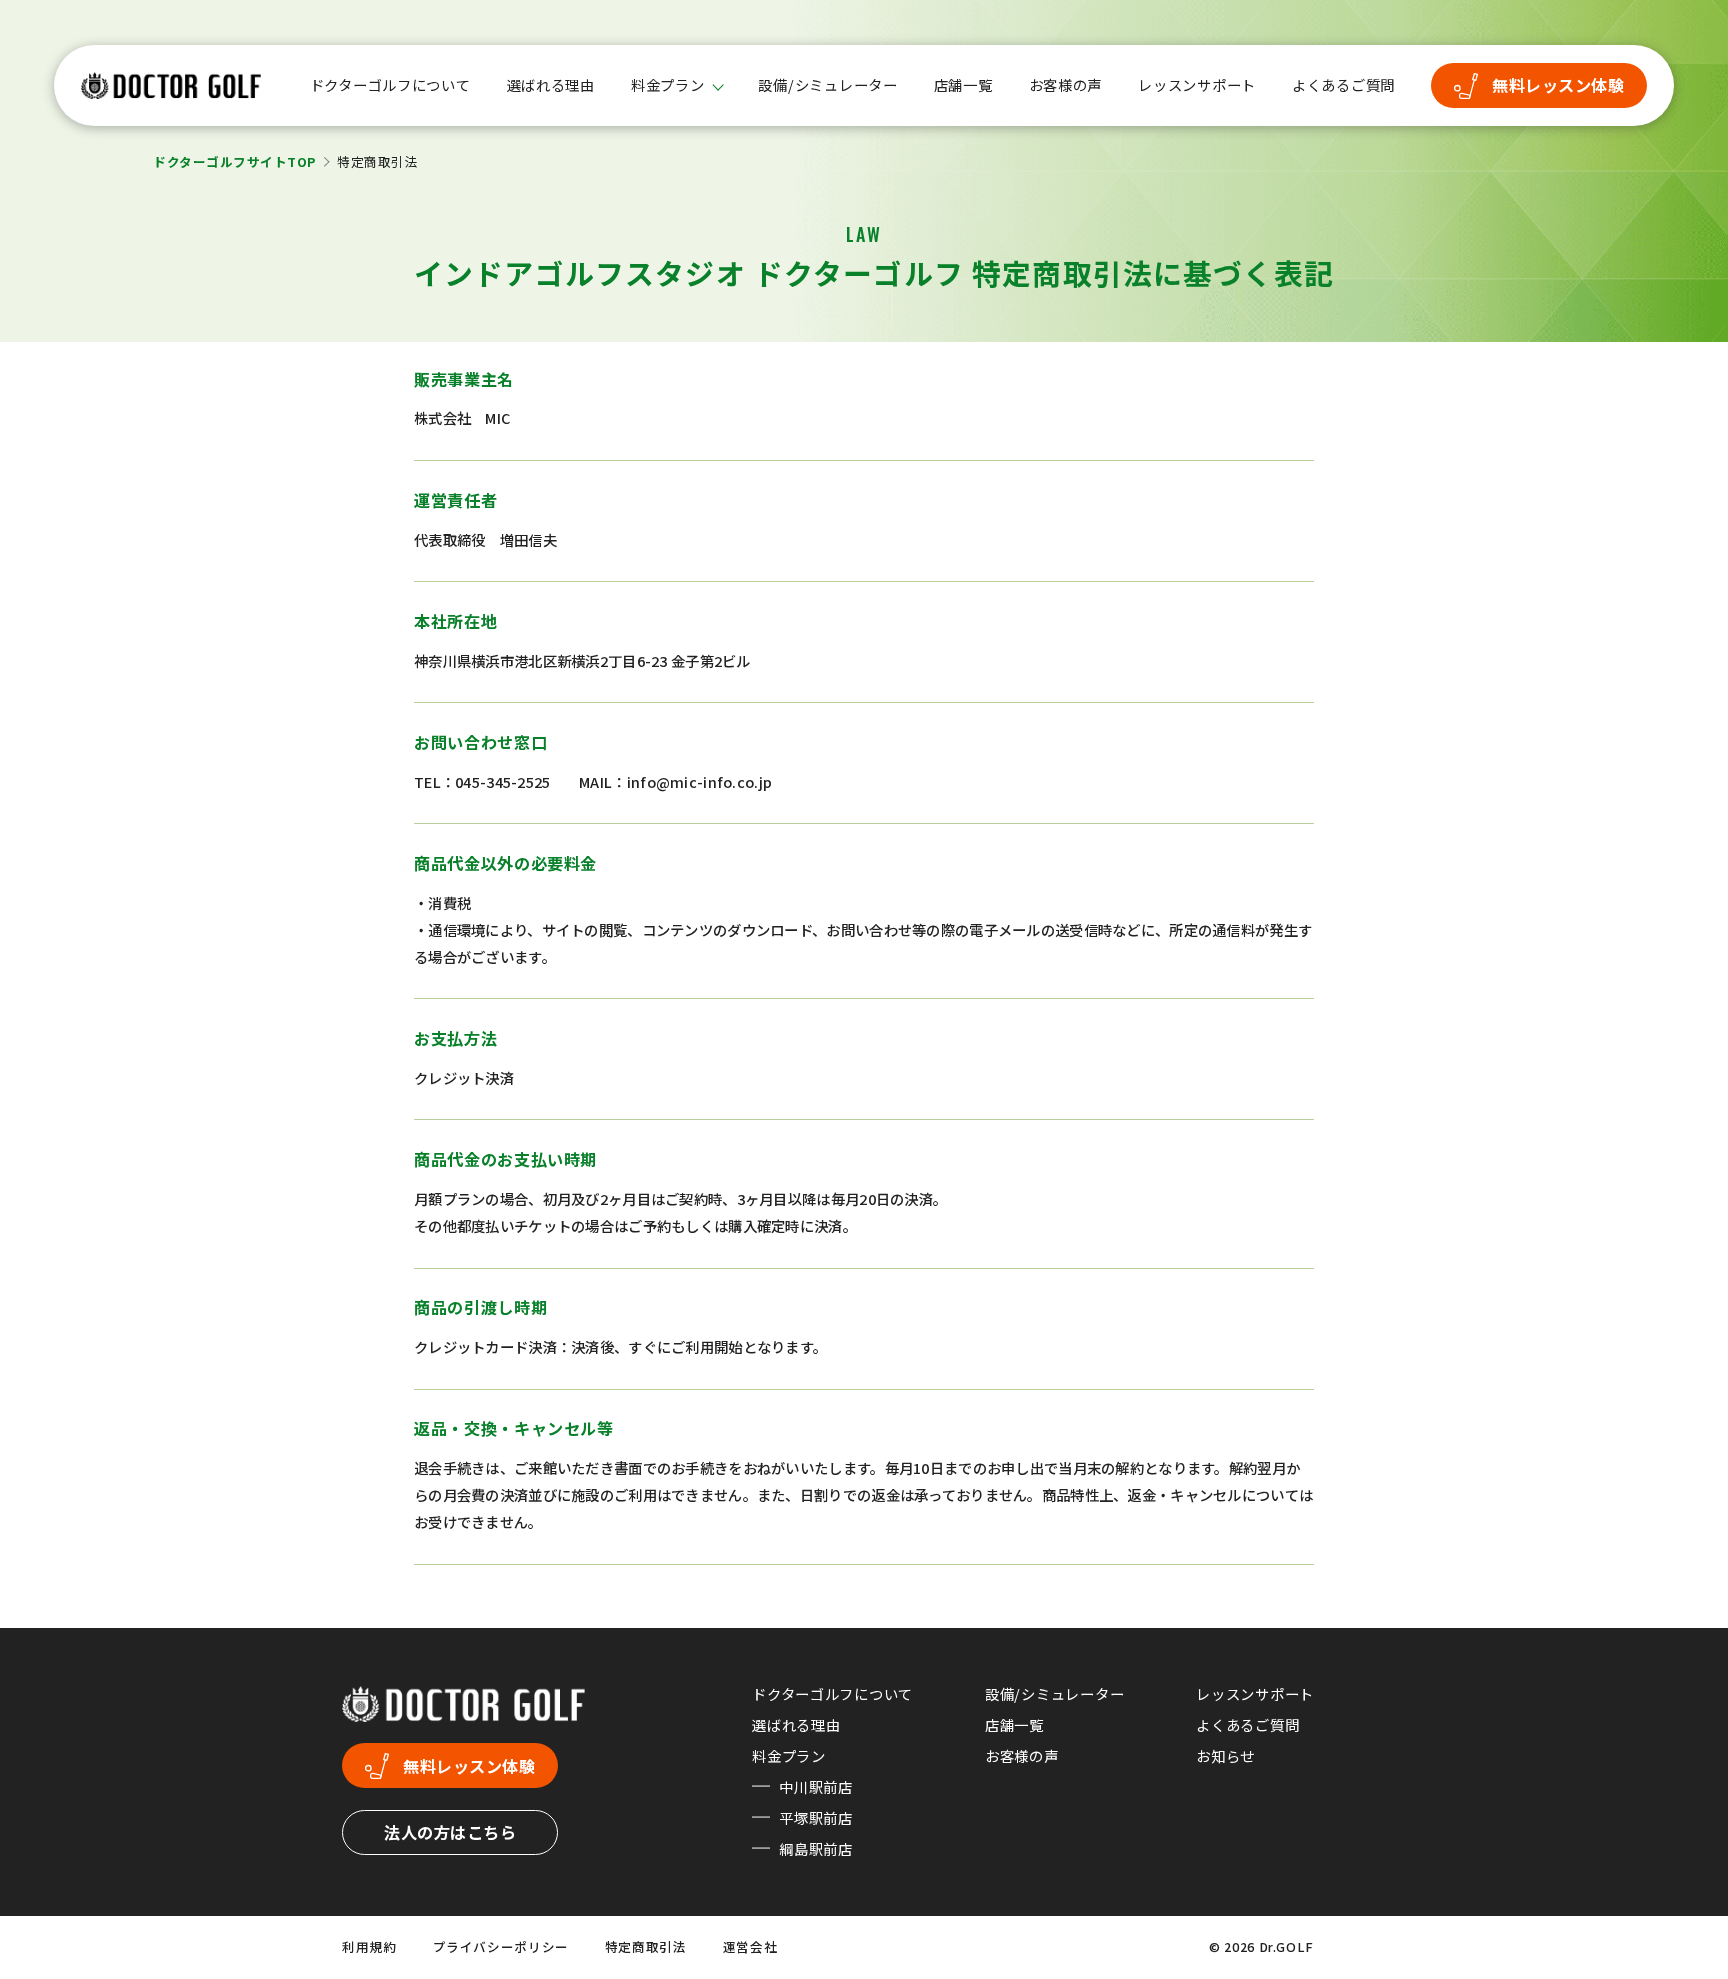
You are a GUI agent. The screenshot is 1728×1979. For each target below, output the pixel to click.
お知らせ (1225, 1755)
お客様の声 (1066, 84)
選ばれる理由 (551, 84)
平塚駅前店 (816, 1817)
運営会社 (750, 1946)
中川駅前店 (816, 1786)
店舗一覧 (963, 84)
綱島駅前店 (816, 1848)
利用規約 (369, 1946)
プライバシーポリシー (501, 1946)
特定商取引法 (646, 1946)
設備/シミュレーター (827, 84)
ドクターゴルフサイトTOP (234, 161)
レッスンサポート (1197, 84)
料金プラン (668, 85)
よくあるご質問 (1343, 84)
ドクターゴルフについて (390, 84)
